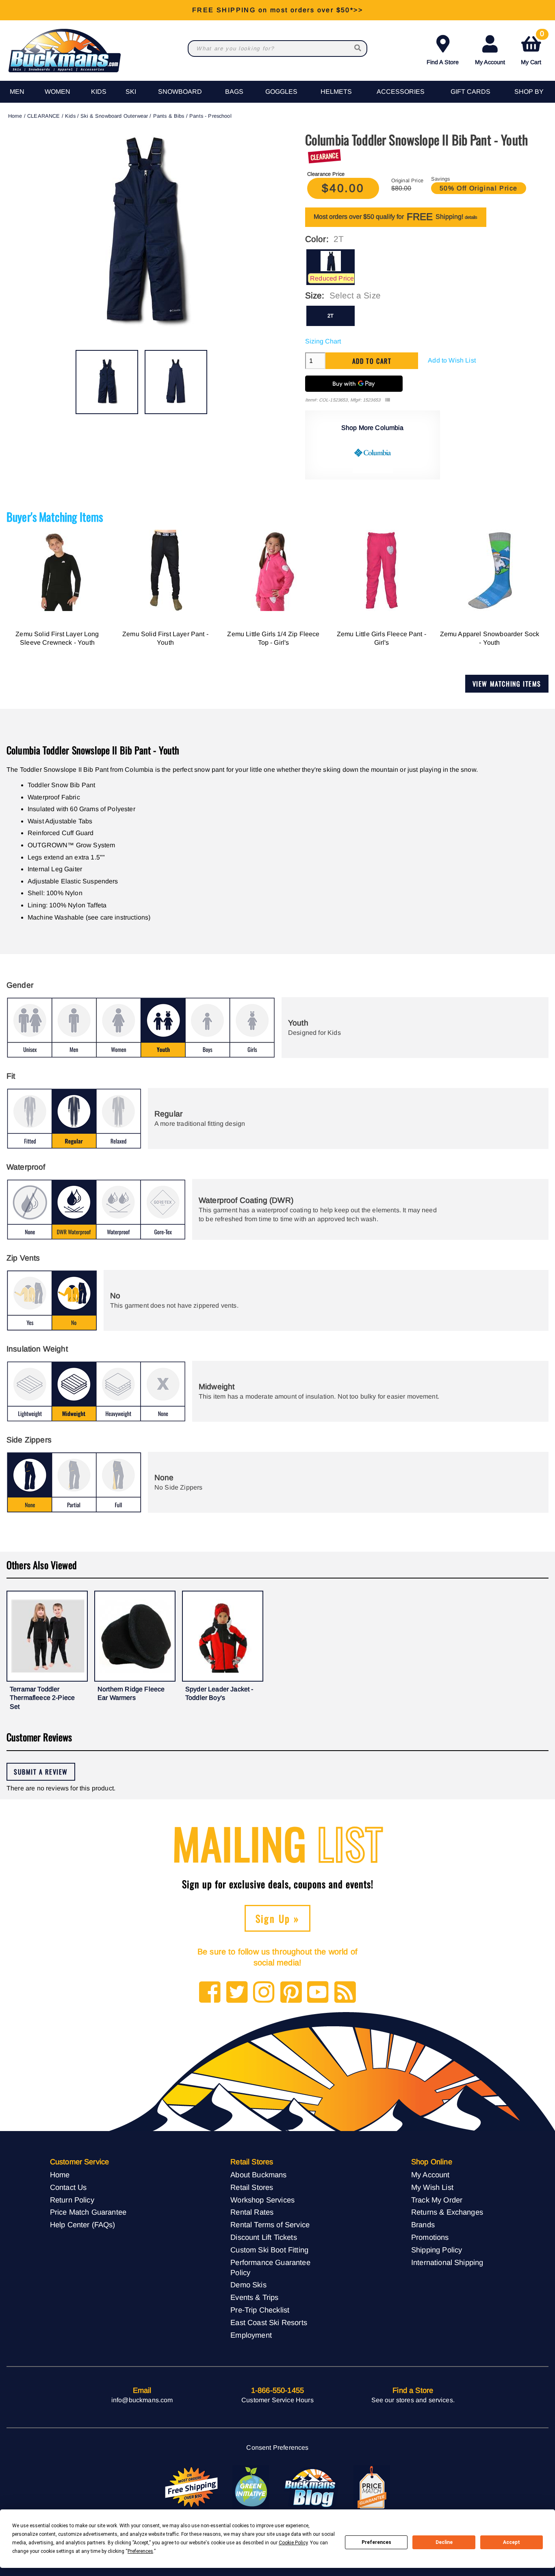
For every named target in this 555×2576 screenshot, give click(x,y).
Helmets (336, 92)
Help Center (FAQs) (83, 2225)
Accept (512, 2542)
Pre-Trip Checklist (260, 2310)
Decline (444, 2542)
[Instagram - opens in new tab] (264, 1993)
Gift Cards (470, 92)
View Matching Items (507, 684)
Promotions (430, 2237)
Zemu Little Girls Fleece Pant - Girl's (382, 638)
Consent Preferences (277, 2448)
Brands (423, 2225)
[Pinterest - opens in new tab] (291, 1993)
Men (17, 92)
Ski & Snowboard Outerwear (114, 116)
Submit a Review (41, 1772)
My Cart (532, 49)
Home (15, 116)
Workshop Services (262, 2200)
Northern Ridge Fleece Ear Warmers (131, 1694)
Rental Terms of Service (270, 2225)
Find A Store (443, 62)
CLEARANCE (43, 116)
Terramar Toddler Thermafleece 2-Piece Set (42, 1698)
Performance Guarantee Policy (270, 2267)
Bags (234, 92)
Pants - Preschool (210, 116)
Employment (251, 2335)
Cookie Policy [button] (293, 2543)
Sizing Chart (323, 341)
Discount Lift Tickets (263, 2237)
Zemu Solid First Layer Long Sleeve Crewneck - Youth (57, 638)
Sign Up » (278, 1918)
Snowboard (180, 92)
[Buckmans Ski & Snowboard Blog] (311, 2487)
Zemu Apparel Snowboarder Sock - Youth (490, 638)
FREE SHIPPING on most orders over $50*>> (277, 10)
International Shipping (447, 2262)
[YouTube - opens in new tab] (318, 1993)
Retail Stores (252, 2187)
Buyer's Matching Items (55, 517)
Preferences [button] (140, 2551)
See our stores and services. (413, 2400)
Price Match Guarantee (88, 2212)
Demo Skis (248, 2285)
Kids (99, 92)
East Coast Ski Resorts (269, 2322)
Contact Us (68, 2187)
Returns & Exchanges (447, 2212)
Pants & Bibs (169, 116)
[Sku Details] (387, 400)
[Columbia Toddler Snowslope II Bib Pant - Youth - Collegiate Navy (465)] (107, 382)
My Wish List (432, 2187)
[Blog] (345, 1993)
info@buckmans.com (142, 2400)
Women (57, 92)
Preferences (376, 2542)
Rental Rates (252, 2212)
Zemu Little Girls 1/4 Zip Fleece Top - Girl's (273, 638)
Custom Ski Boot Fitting (269, 2250)
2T (331, 316)
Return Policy (72, 2200)
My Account (490, 62)
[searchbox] (358, 49)
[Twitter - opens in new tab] (237, 1993)
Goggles (281, 92)
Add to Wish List (452, 360)
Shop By (529, 92)
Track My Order (437, 2200)
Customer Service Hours (277, 2400)
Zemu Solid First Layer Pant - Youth (165, 638)
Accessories (401, 92)
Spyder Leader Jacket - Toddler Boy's (219, 1694)
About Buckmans (258, 2175)
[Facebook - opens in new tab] (210, 1993)
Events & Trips (254, 2297)
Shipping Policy (437, 2250)
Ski (131, 92)
